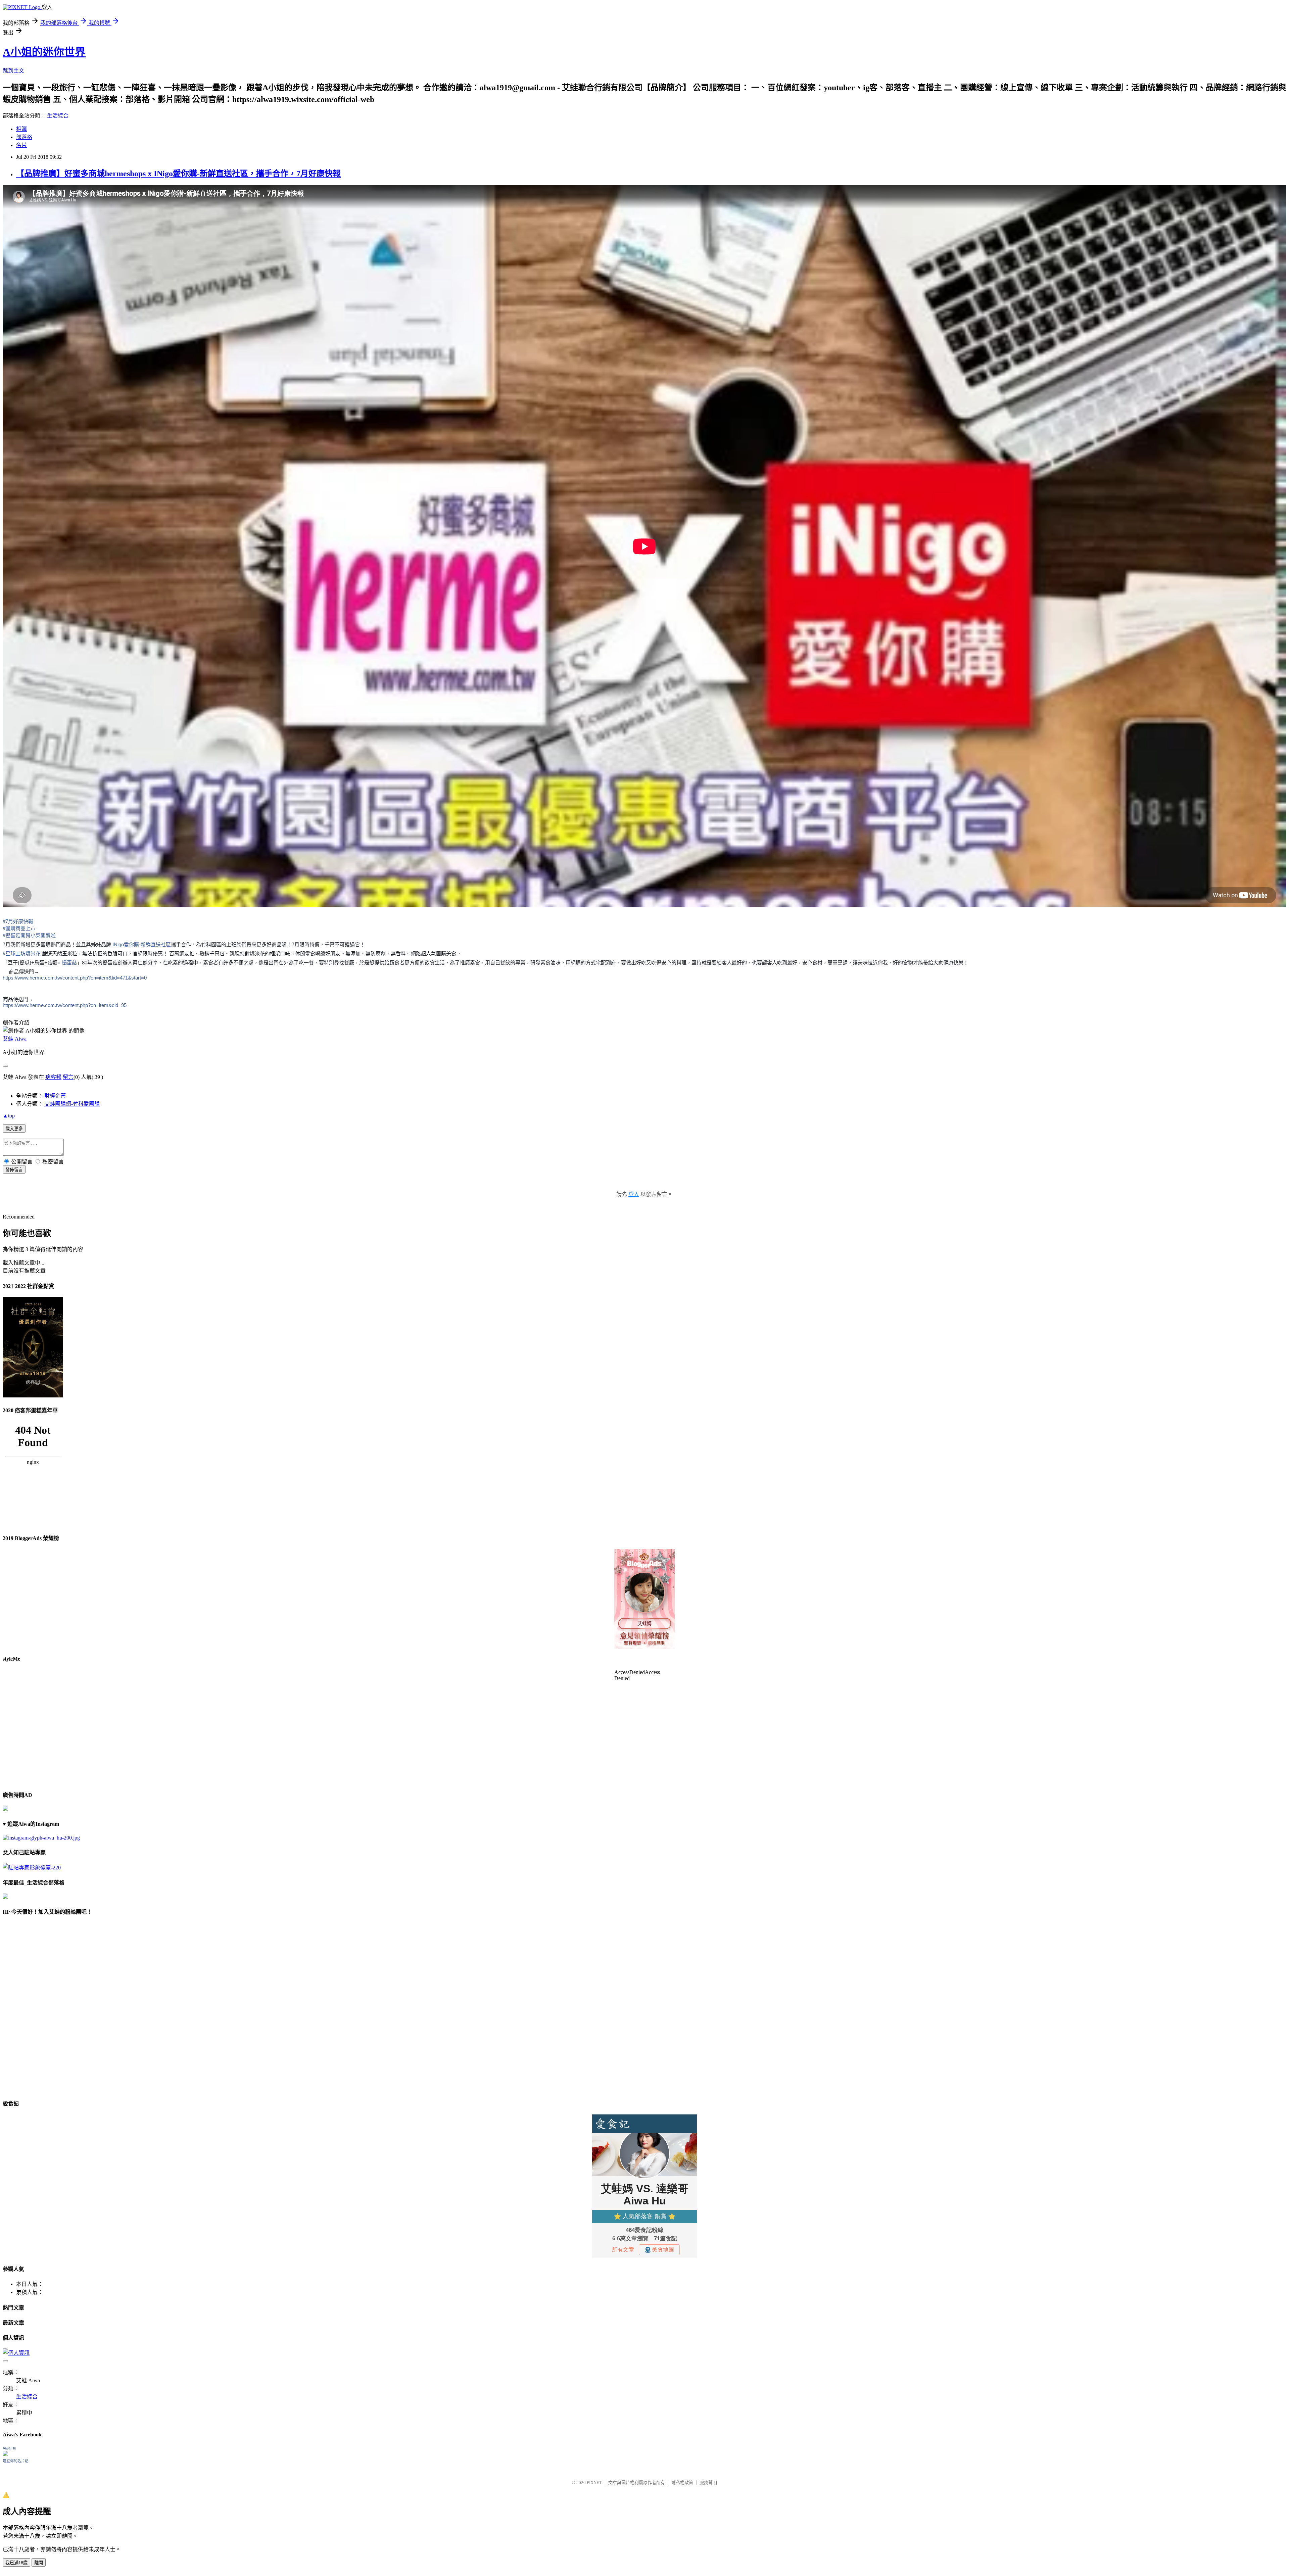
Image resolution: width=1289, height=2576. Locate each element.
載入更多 (14, 1129)
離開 (39, 2563)
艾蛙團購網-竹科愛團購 (72, 1104)
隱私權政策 (682, 2483)
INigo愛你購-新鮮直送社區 (142, 944)
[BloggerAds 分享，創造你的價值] (644, 1569)
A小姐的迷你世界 (44, 52)
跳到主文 (13, 71)
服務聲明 (708, 2483)
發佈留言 (14, 1170)
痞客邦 (53, 1077)
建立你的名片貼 (16, 2461)
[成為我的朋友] (41, 1838)
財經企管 (55, 1096)
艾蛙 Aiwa (15, 1039)
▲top (9, 1116)
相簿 (21, 129)
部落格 (24, 137)
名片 (21, 145)
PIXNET (594, 2483)
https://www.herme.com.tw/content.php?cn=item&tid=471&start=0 (75, 978)
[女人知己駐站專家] (32, 1868)
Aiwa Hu (9, 2448)
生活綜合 (58, 116)
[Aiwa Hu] (5, 2454)
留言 (68, 1077)
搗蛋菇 (69, 963)
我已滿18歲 (16, 2563)
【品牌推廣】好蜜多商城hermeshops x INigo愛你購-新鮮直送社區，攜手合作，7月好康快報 (178, 174)
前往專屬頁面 (644, 1599)
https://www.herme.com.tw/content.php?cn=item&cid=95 (65, 1005)
